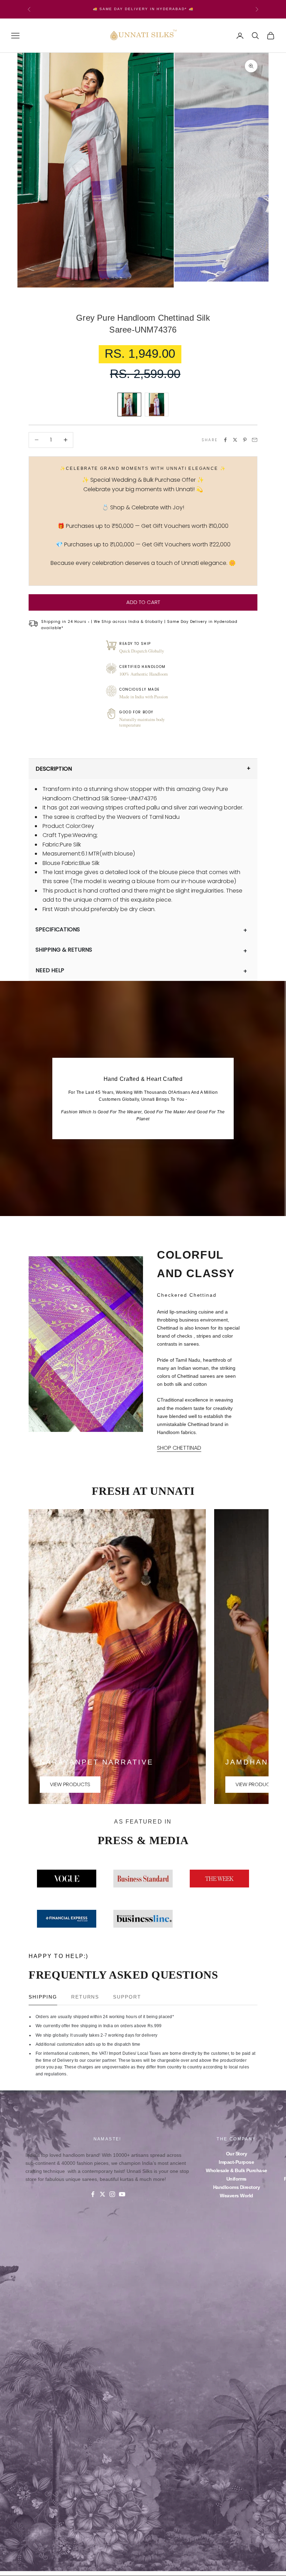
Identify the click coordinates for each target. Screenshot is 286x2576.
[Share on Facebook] (225, 440)
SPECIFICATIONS (58, 929)
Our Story (237, 2154)
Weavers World (236, 2196)
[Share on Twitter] (235, 440)
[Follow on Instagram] (112, 2194)
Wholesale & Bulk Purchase (236, 2170)
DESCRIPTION (54, 769)
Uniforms (236, 2179)
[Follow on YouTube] (122, 2194)
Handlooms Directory (237, 2187)
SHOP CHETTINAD (179, 1448)
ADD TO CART (143, 602)
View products (70, 1784)
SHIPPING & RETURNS (64, 950)
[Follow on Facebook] (93, 2194)
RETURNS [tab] (85, 1997)
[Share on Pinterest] (245, 440)
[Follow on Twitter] (103, 2194)
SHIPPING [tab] (43, 1997)
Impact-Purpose (236, 2162)
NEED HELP (50, 970)
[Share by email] (255, 440)
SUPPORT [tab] (127, 1997)
